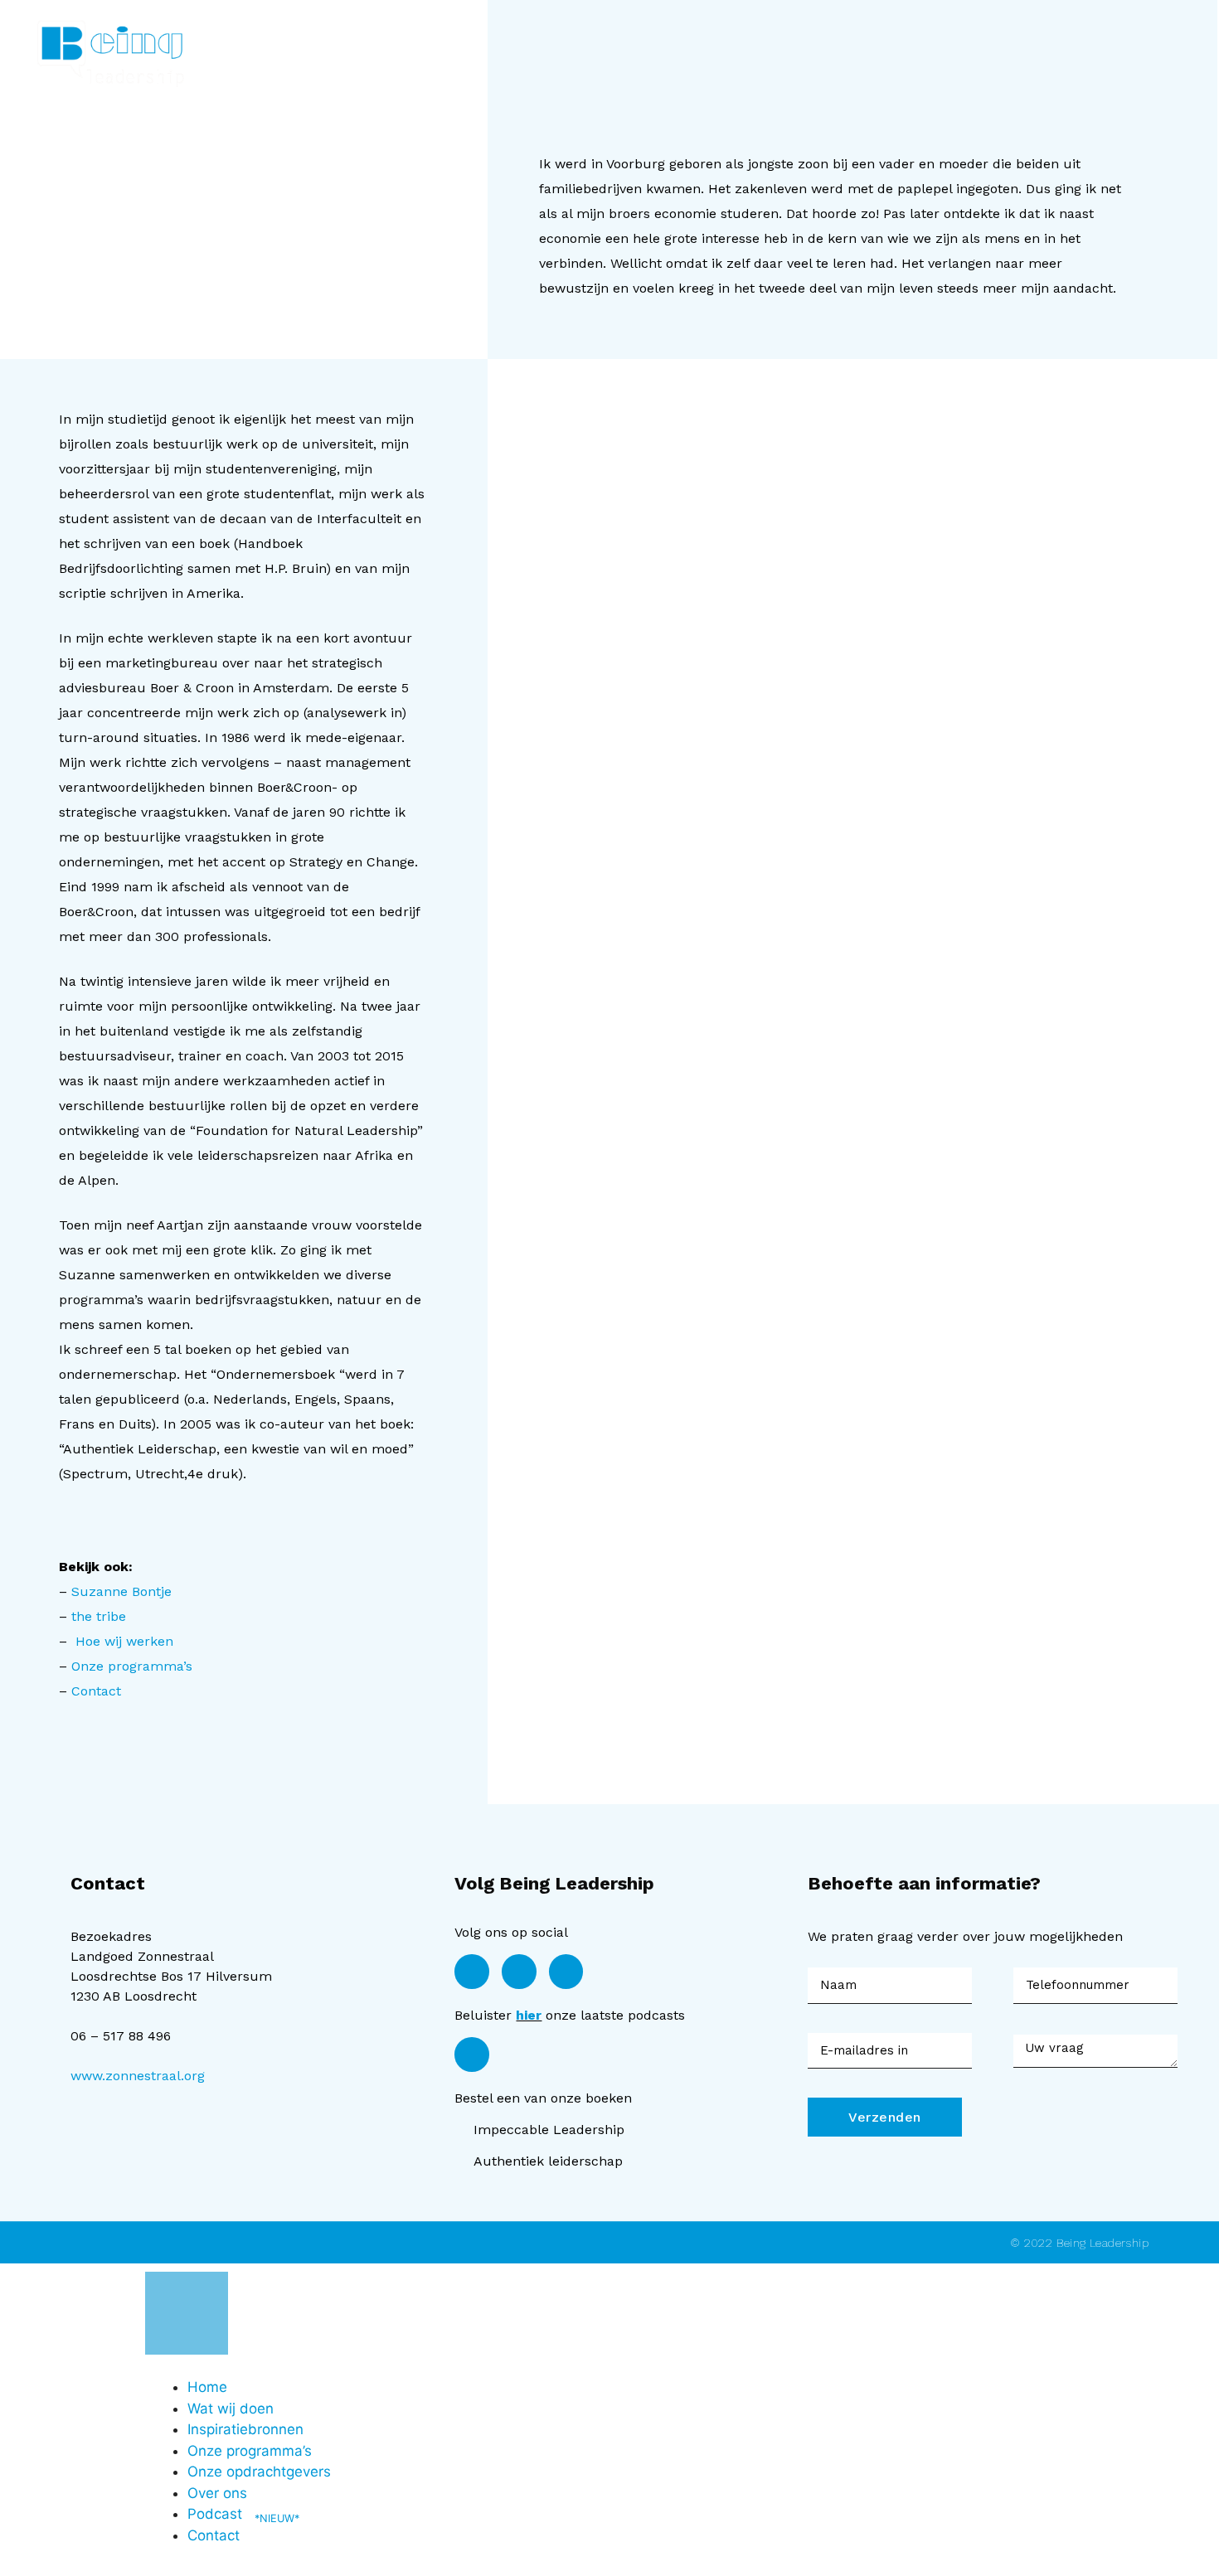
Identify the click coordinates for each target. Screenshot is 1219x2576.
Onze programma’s (132, 1666)
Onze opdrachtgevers (259, 2472)
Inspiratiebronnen (245, 2429)
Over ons (217, 2493)
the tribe (99, 1616)
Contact (96, 1691)
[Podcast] (472, 2054)
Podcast (243, 2514)
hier (529, 2015)
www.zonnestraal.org (138, 2076)
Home (207, 2387)
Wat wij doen (231, 2409)
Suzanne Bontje (121, 1591)
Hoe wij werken (124, 1641)
